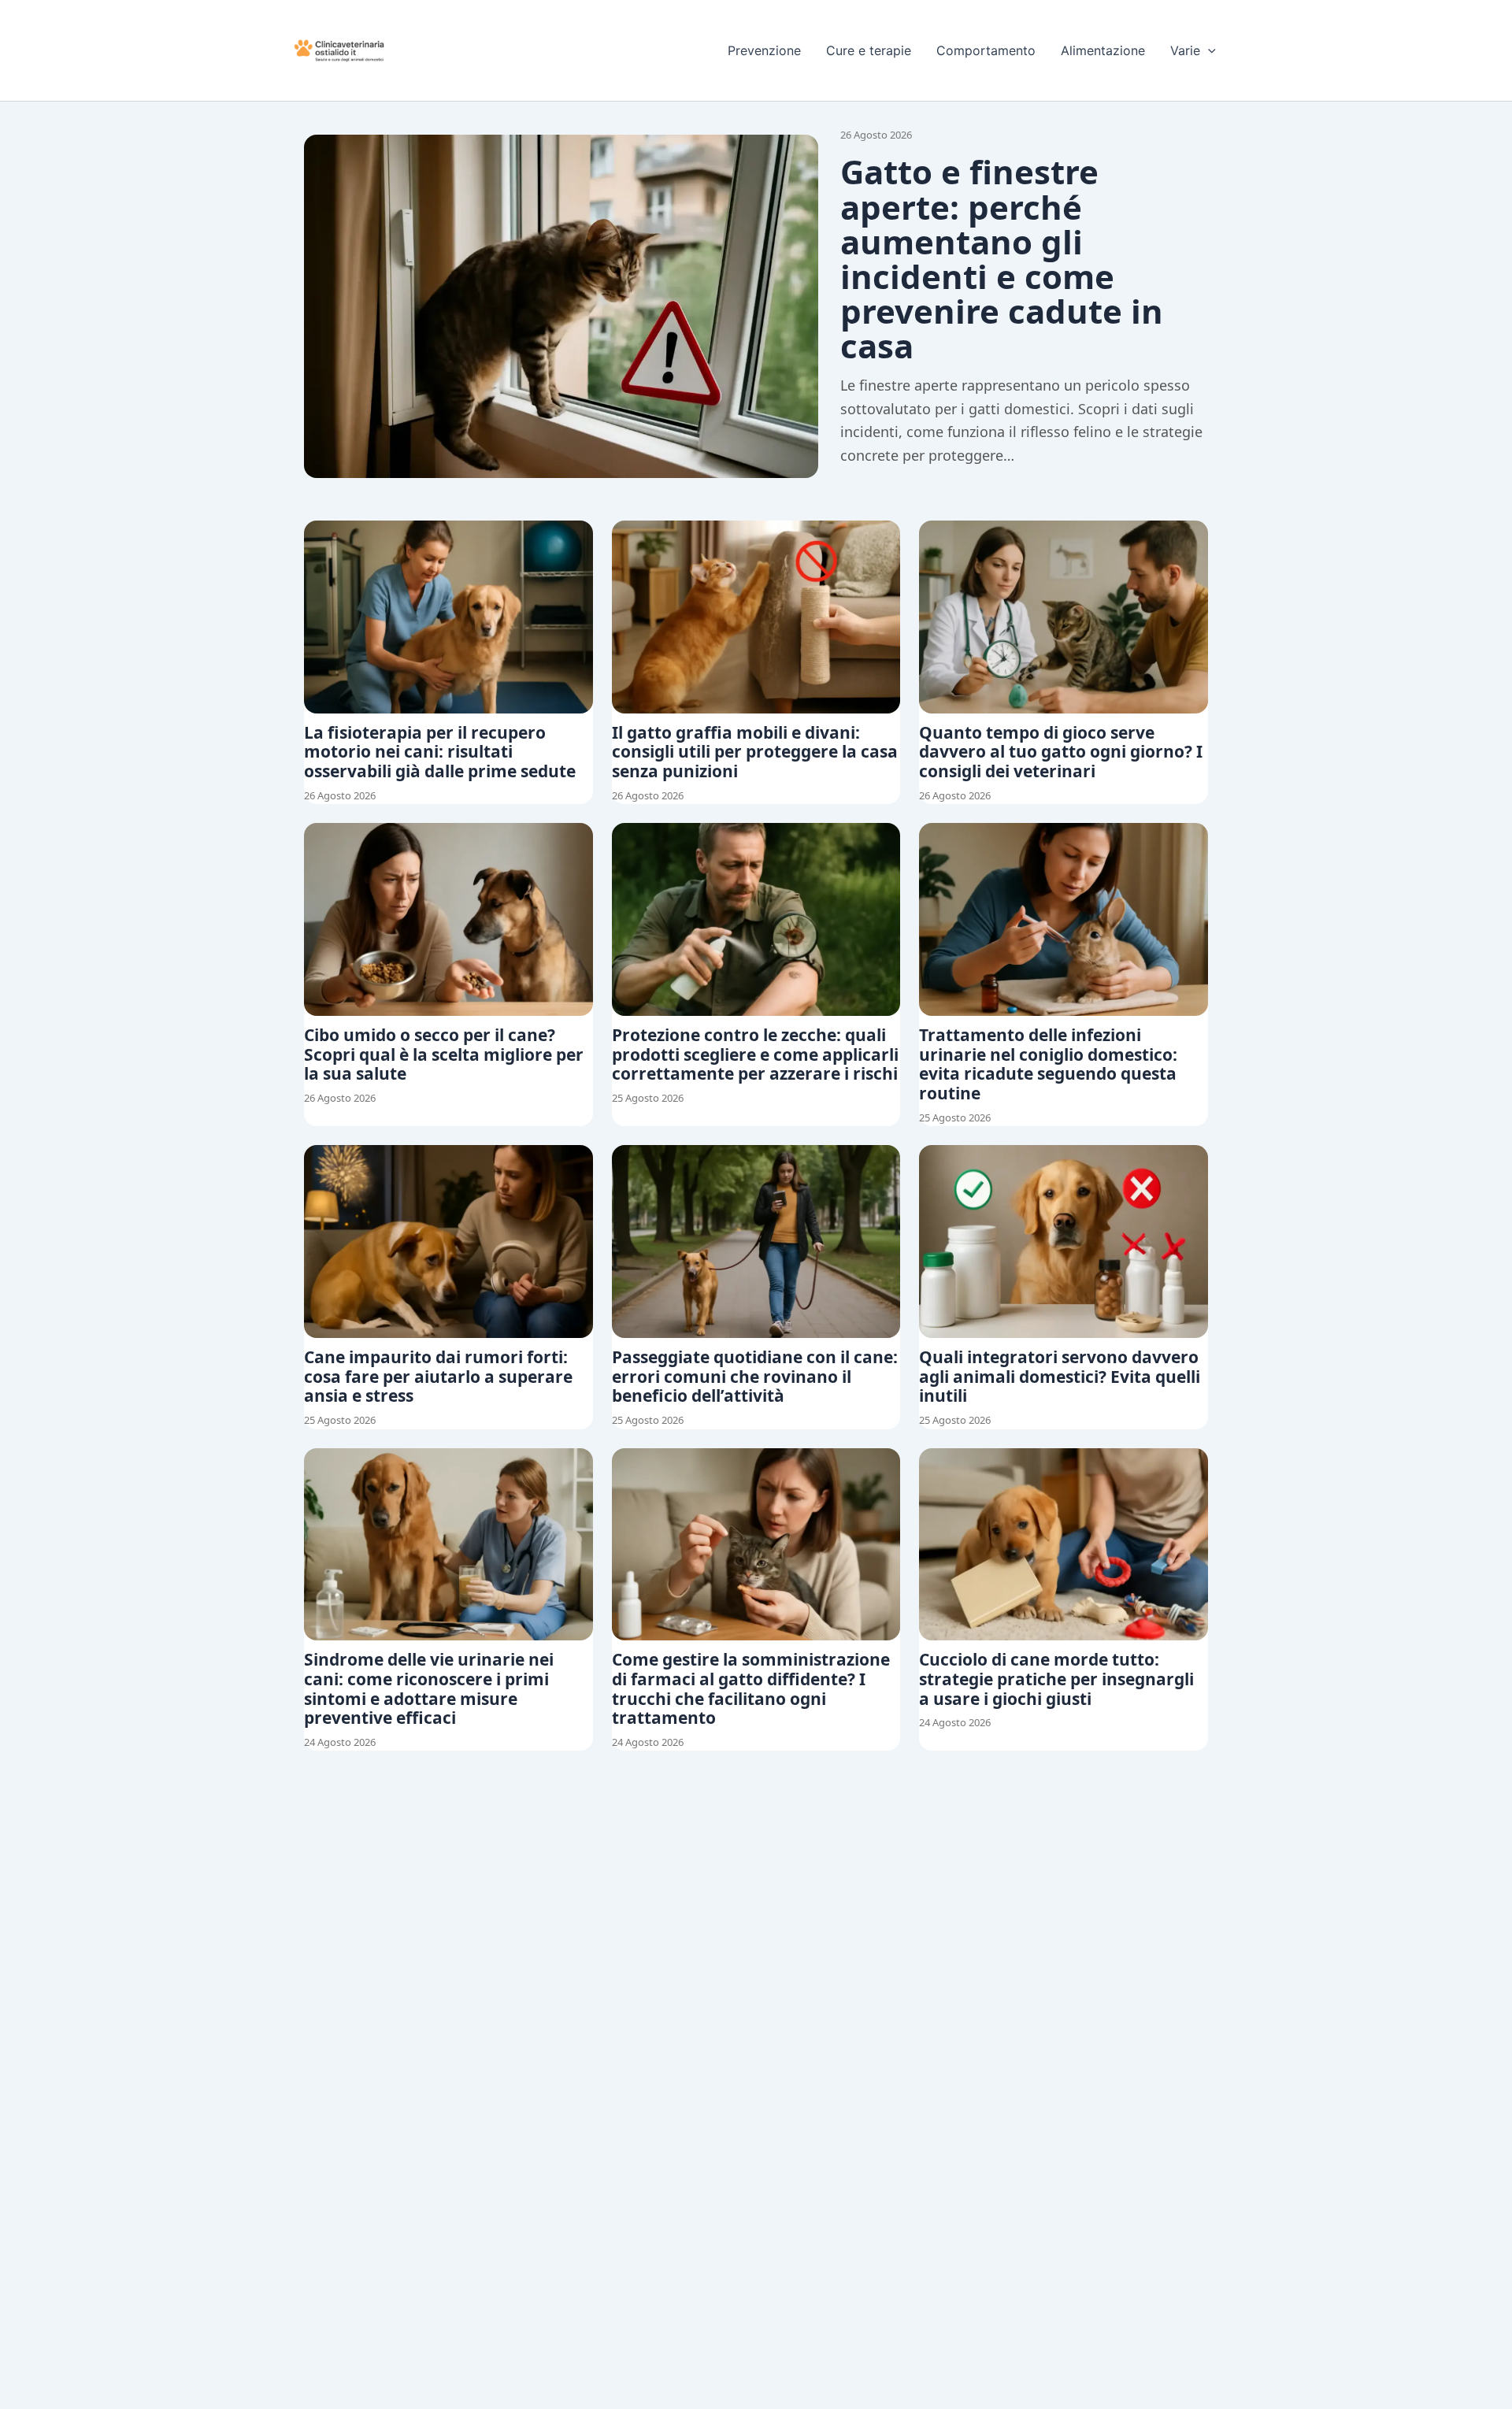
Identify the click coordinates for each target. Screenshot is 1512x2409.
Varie (1185, 50)
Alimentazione (1103, 50)
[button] (1208, 50)
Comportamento (986, 50)
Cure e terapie (869, 50)
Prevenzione (764, 50)
